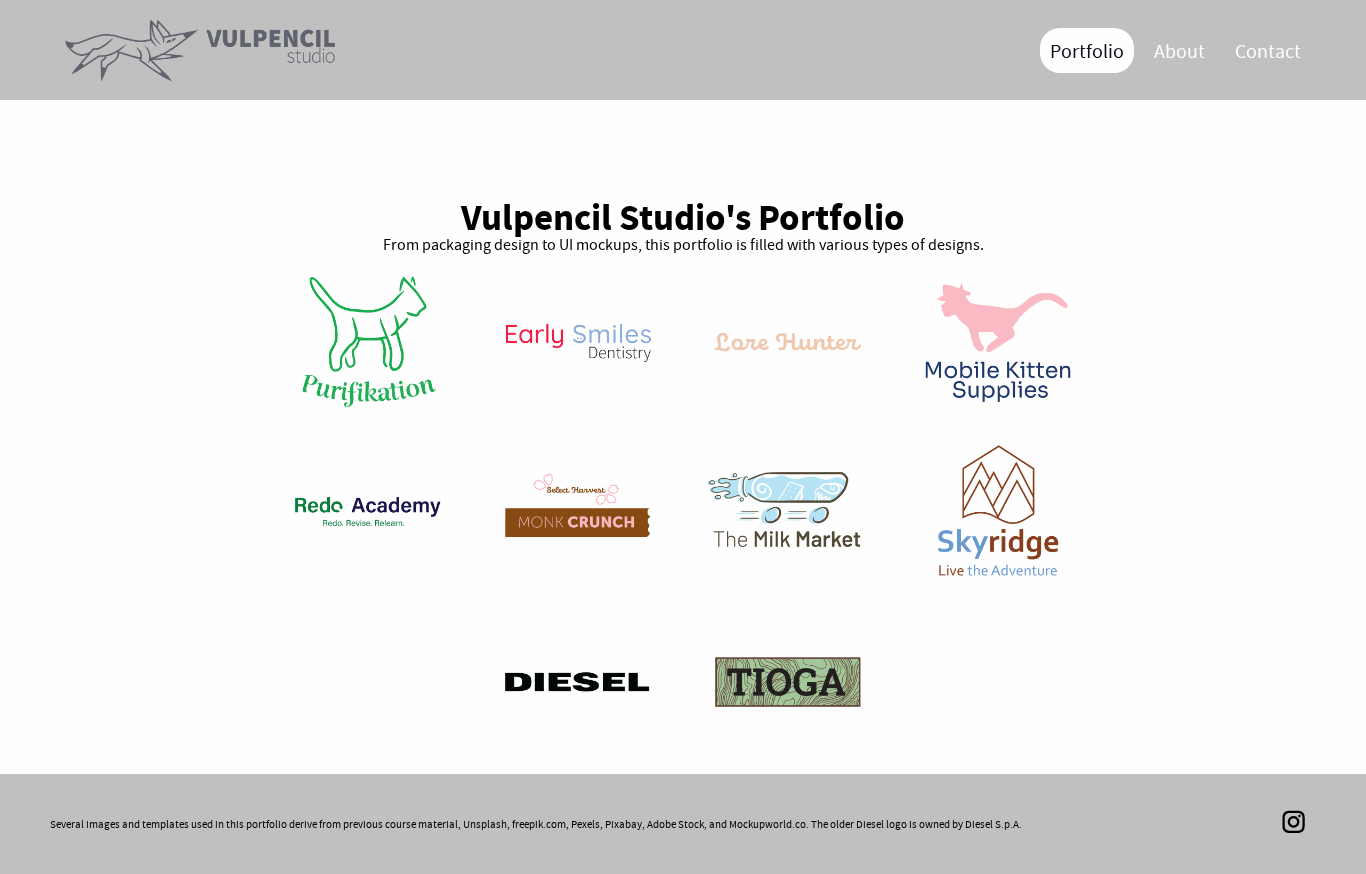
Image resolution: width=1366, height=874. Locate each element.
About (1179, 50)
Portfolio (1087, 50)
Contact (1268, 50)
